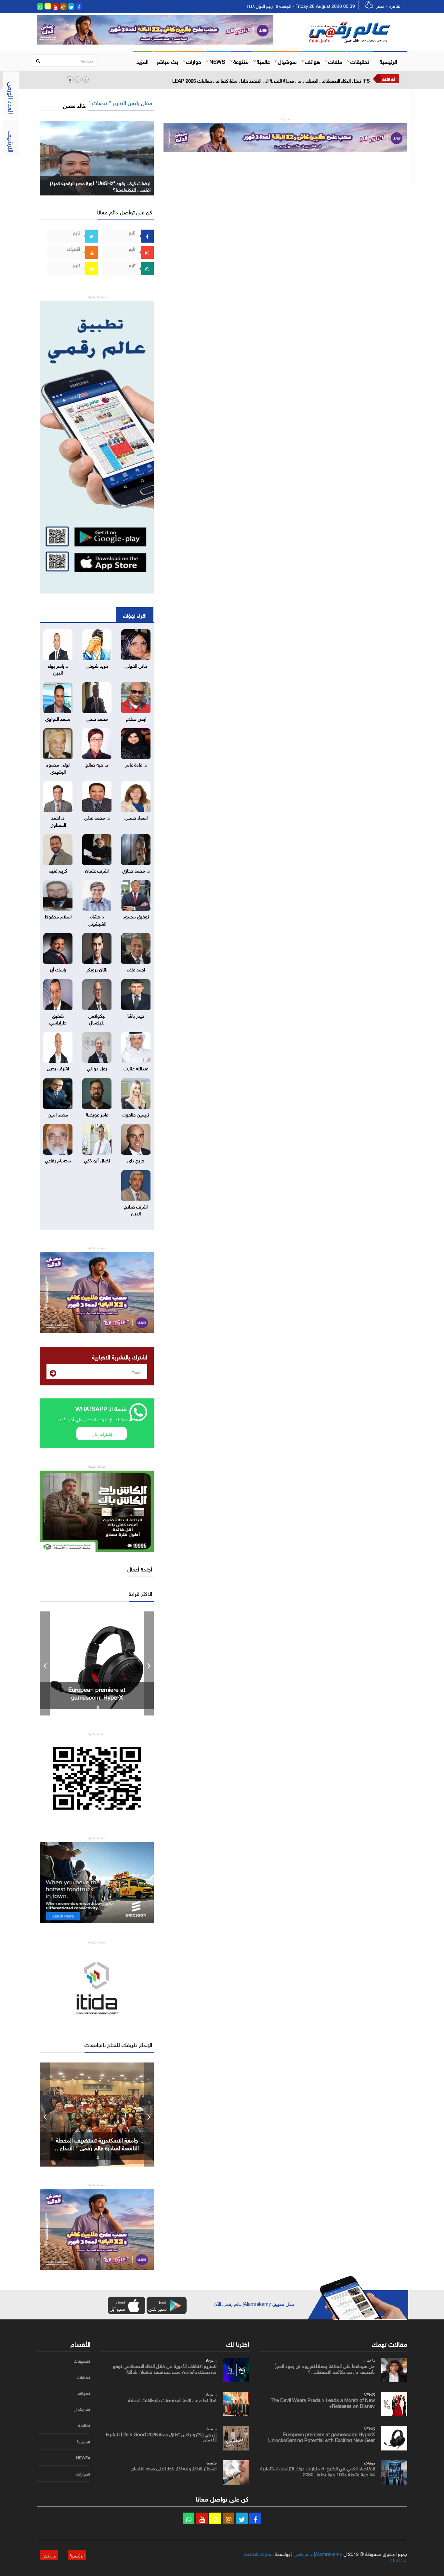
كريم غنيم (58, 870)
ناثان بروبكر (97, 969)
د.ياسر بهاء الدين (58, 668)
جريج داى (136, 1160)
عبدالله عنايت (136, 1068)
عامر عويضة (97, 1114)
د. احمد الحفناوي (58, 820)
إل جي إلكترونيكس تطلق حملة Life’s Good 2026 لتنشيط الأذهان (161, 2436)
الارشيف (12, 141)
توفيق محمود (136, 916)
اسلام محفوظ (58, 916)
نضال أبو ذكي (97, 1160)
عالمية (263, 61)
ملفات (335, 61)
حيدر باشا (136, 1015)
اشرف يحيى (58, 1068)
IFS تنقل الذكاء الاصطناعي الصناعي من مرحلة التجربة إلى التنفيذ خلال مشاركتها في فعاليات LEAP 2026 (271, 80)
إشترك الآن (102, 1433)
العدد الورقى (12, 98)
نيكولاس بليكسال (97, 1018)
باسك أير (58, 969)
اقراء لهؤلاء (135, 615)
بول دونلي (97, 1068)
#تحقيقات (82, 2361)
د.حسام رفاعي (58, 1160)
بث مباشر (167, 61)
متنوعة (241, 61)
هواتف (313, 61)
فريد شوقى (97, 665)
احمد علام (136, 969)
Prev (45, 1663)
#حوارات (83, 2474)
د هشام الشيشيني (97, 919)
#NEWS (83, 2458)
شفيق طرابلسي (58, 1018)
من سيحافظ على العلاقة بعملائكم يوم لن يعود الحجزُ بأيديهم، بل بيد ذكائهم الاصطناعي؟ (325, 2368)
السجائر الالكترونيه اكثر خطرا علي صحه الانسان (174, 2468)
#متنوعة (84, 2442)
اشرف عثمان (97, 870)
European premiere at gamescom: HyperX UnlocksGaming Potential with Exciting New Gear (321, 2436)
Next (149, 1663)
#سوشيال (82, 2409)
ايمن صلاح (136, 718)
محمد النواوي (58, 718)
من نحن (49, 2555)
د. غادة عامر (136, 764)
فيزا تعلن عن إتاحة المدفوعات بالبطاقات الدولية (172, 2399)
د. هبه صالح (97, 764)
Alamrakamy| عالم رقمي (318, 2553)
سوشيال (287, 61)
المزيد (143, 61)
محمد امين (58, 1114)
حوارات (194, 61)
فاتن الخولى (136, 665)
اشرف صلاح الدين (136, 1209)
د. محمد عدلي (97, 817)
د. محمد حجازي (136, 870)
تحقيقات (360, 61)
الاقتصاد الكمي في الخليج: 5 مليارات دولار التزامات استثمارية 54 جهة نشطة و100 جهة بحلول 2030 (97, 1697)
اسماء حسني (136, 817)
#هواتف (84, 2393)
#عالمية (84, 2425)
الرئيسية (388, 61)
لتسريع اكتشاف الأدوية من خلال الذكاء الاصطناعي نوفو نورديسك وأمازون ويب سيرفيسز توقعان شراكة (165, 2368)
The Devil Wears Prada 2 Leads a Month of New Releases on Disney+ (323, 2402)
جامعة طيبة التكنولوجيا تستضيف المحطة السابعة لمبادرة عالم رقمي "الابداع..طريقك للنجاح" (97, 2147)
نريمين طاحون (136, 1114)
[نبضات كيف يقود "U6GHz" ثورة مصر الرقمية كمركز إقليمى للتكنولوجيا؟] (97, 157)
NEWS (217, 61)
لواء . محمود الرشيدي (58, 767)
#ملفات (84, 2377)
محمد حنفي (97, 718)
